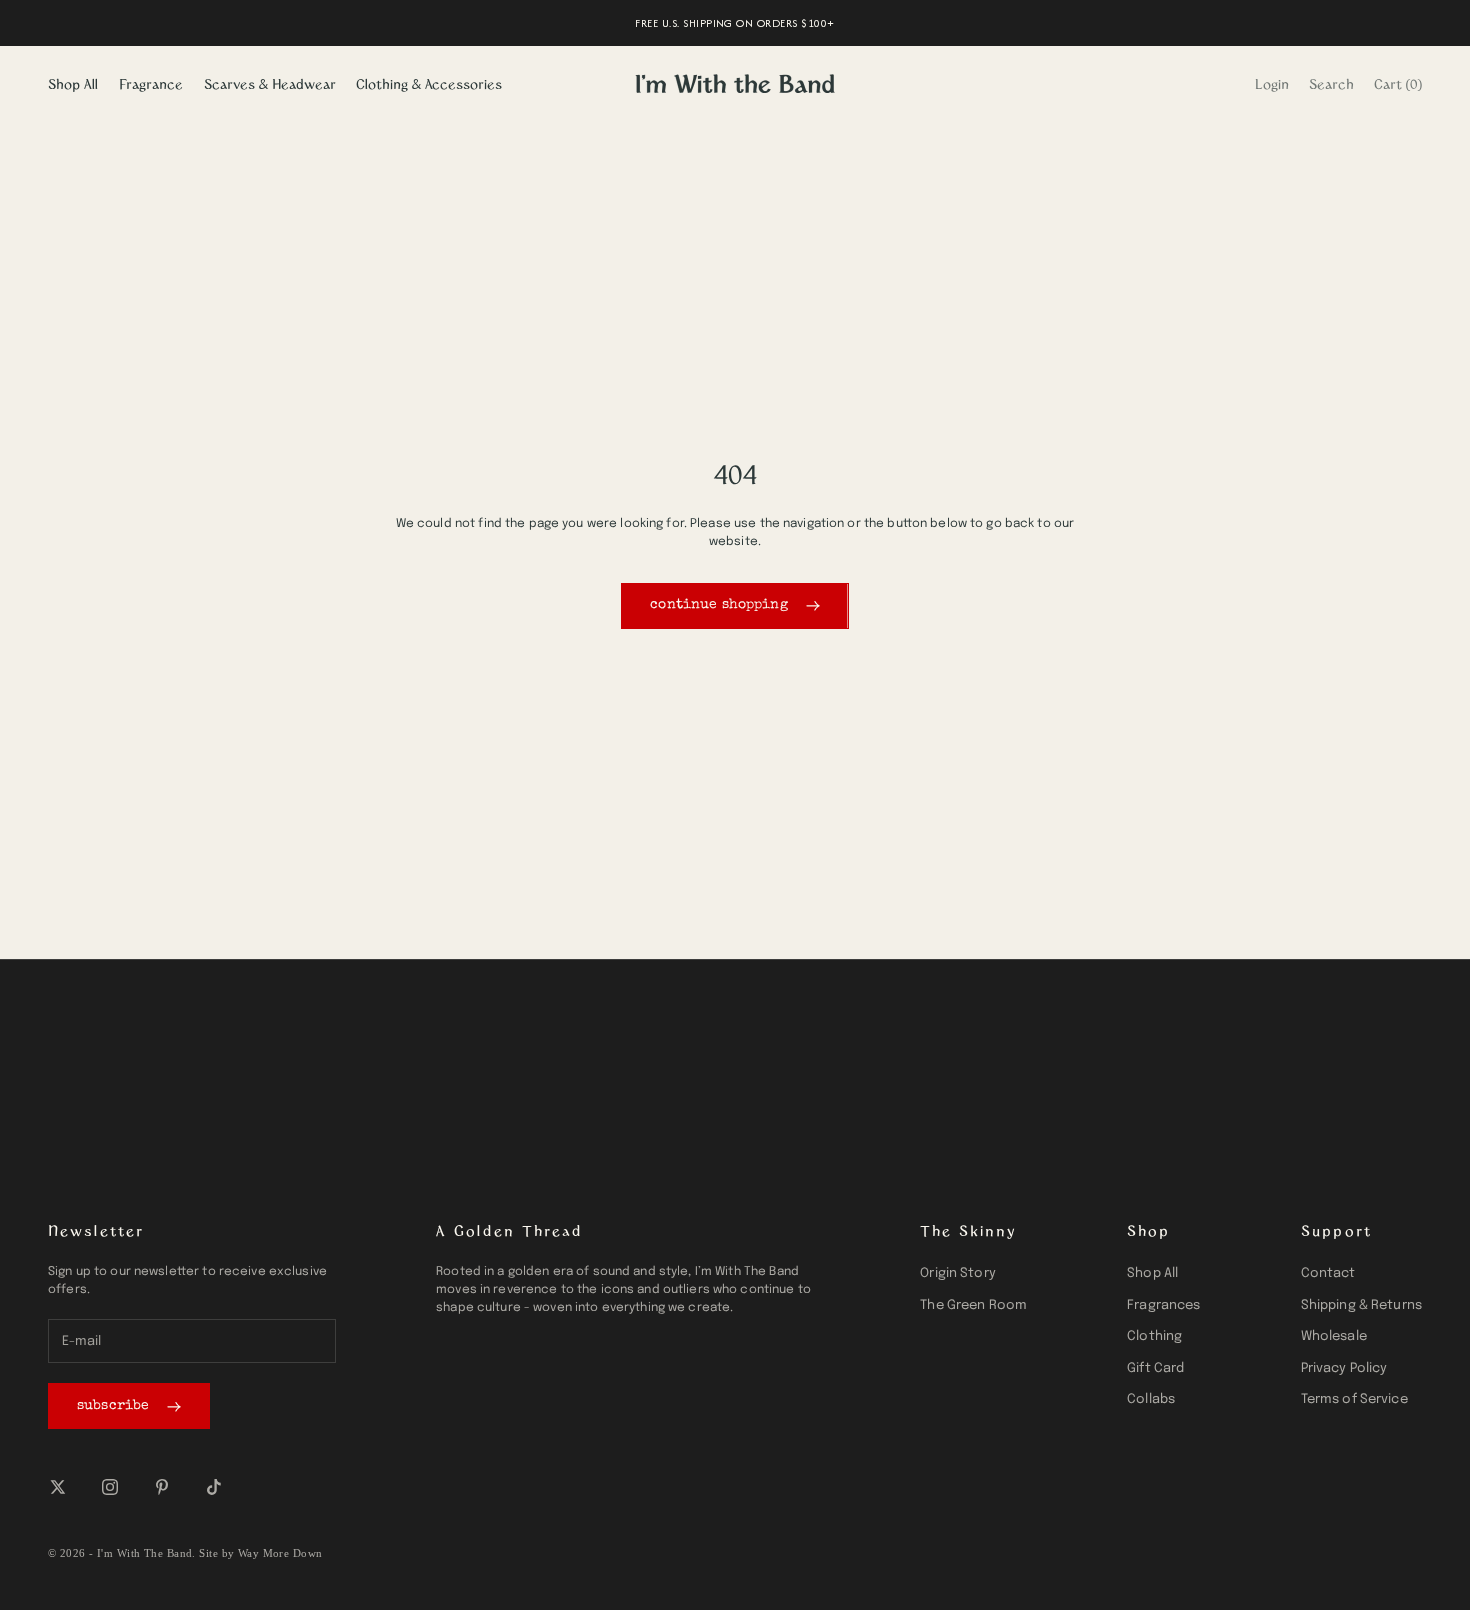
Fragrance (151, 83)
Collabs (1151, 1399)
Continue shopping (718, 605)
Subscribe (113, 1406)
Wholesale (1334, 1336)
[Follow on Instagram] (110, 1487)
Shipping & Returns (1361, 1305)
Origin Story (958, 1273)
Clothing (1154, 1336)
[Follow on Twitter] (58, 1487)
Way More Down (280, 1553)
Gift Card (1155, 1368)
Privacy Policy (1344, 1368)
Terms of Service (1354, 1399)
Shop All (73, 83)
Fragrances (1163, 1305)
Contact (1328, 1273)
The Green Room (973, 1305)
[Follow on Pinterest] (162, 1487)
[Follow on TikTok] (214, 1487)
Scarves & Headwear (270, 83)
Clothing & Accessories (429, 83)
